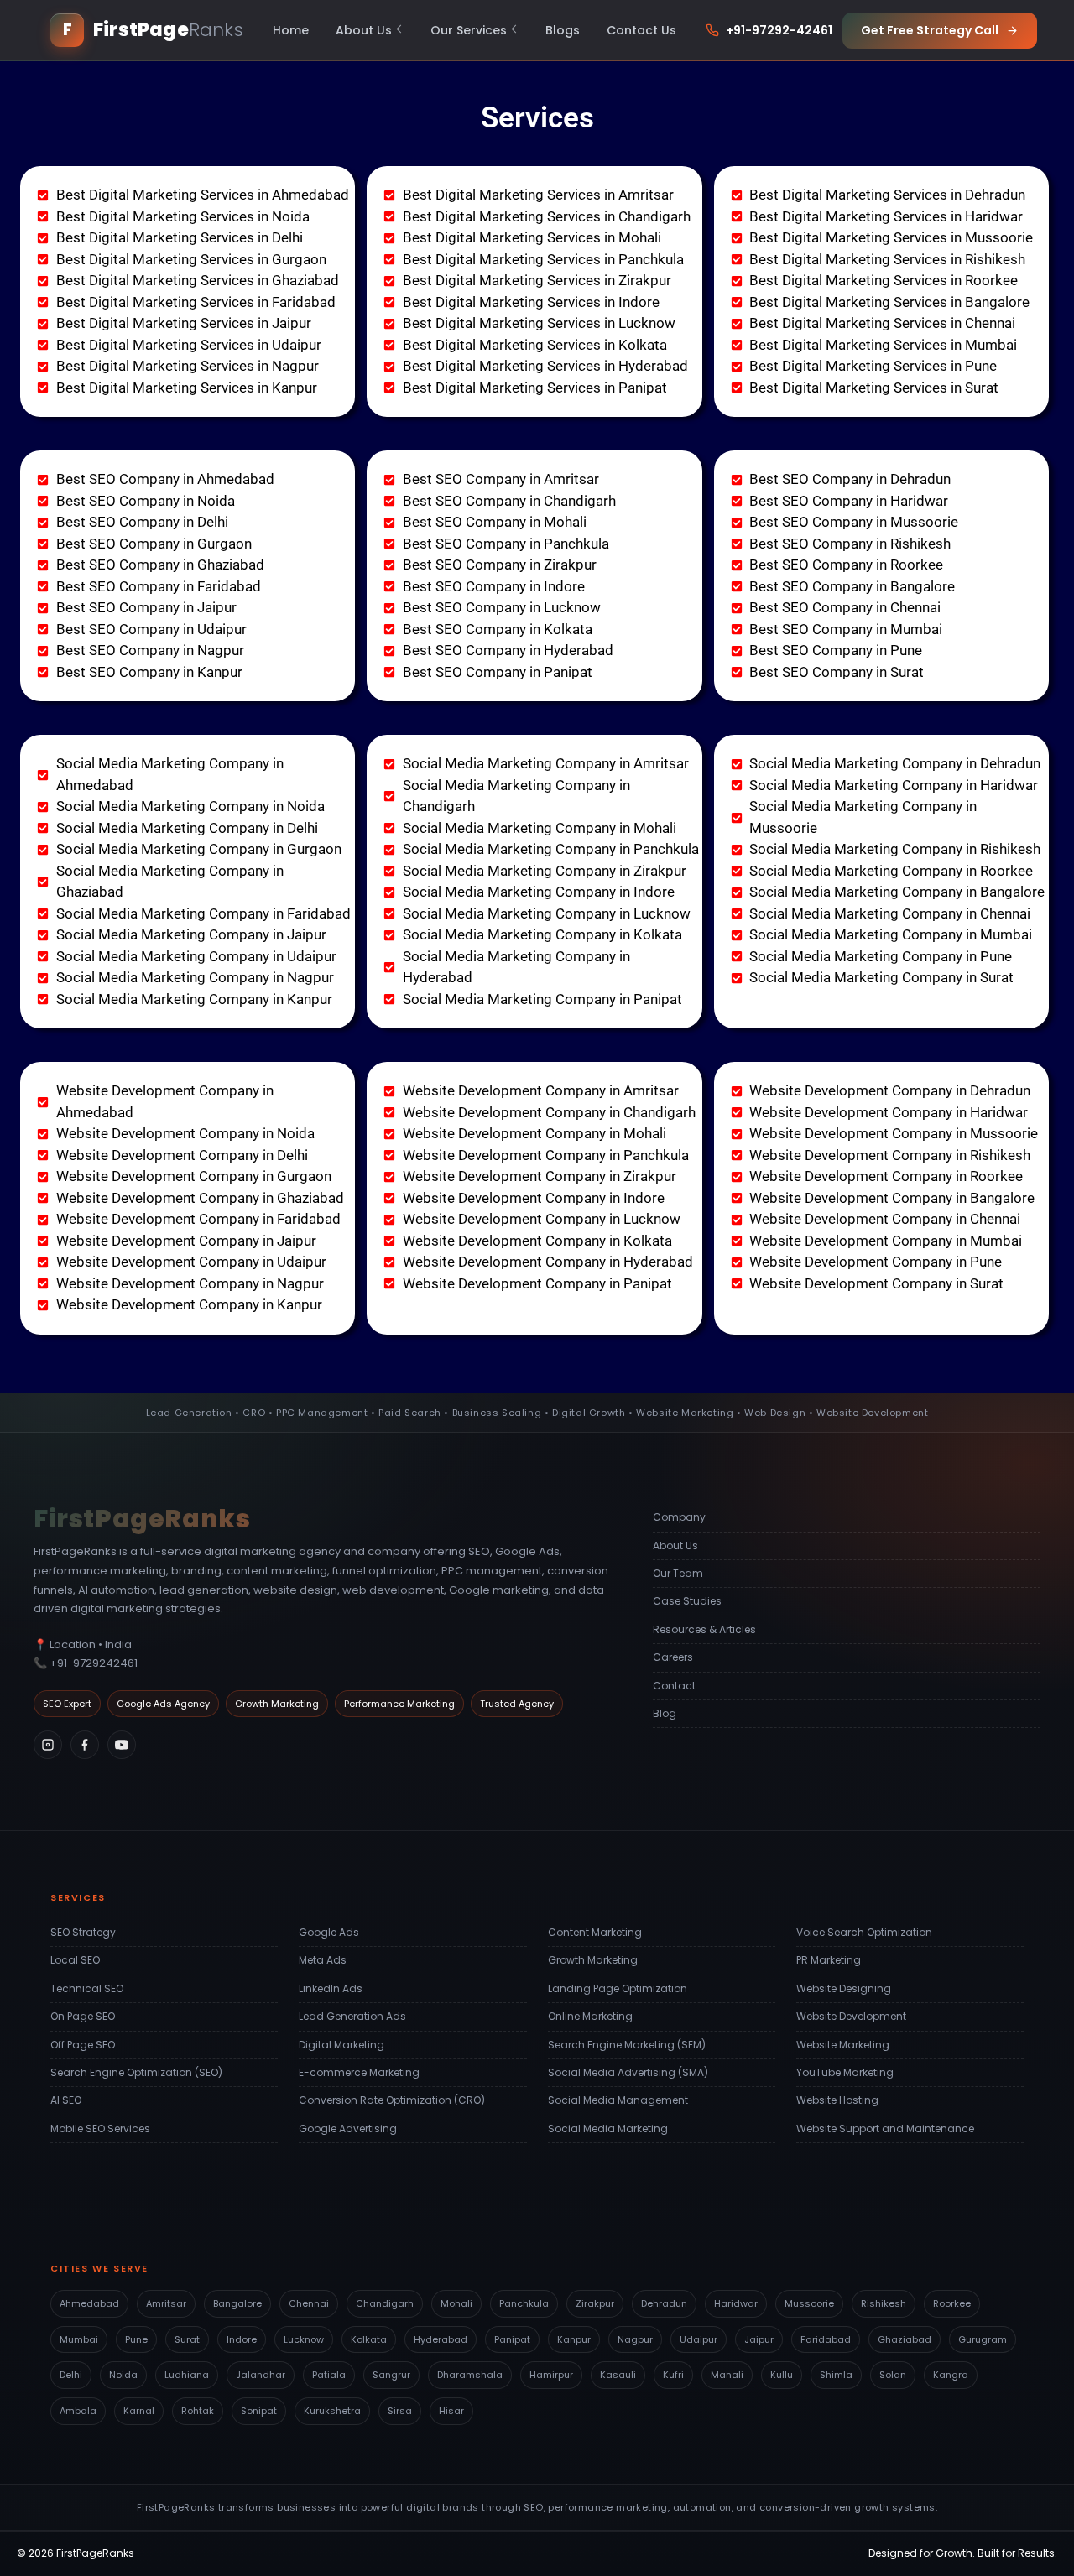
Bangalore (237, 2303)
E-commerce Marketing (359, 2072)
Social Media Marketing (608, 2128)
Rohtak (198, 2411)
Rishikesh (884, 2303)
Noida (123, 2375)
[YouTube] (122, 1745)
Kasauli (618, 2375)
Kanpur (574, 2339)
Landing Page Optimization (618, 1988)
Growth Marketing (593, 1960)
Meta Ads (323, 1960)
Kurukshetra (332, 2411)
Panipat (512, 2339)
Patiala (329, 2375)
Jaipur (759, 2339)
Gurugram (983, 2339)
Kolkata (369, 2339)
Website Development (851, 2016)
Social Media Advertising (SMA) (628, 2072)
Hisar (451, 2411)
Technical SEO (87, 1988)
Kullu (782, 2375)
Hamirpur (551, 2375)
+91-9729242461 (94, 1663)
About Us (364, 30)
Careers (673, 1657)
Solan (893, 2375)
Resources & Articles (704, 1629)
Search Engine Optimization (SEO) (136, 2072)
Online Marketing (590, 2016)
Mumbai (79, 2339)
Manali (727, 2375)
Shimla (836, 2375)
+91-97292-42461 (779, 30)
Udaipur (699, 2339)
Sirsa (400, 2411)
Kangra (951, 2375)
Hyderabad (441, 2339)
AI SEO (66, 2100)
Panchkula (524, 2303)
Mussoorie (809, 2303)
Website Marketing (843, 2045)
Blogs (563, 30)
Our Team (678, 1573)
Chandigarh (385, 2303)
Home (291, 30)
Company (679, 1517)
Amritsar (166, 2303)
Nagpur (635, 2339)
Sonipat (259, 2411)
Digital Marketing (341, 2045)
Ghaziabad (905, 2339)
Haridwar (736, 2303)
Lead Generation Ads (352, 2016)
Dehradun (664, 2303)
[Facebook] (85, 1745)
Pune (136, 2339)
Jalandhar (261, 2375)
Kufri (673, 2375)
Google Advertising (348, 2128)
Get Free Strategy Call (930, 30)
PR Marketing (829, 1960)
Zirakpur (595, 2303)
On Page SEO (83, 2016)
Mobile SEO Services (100, 2128)
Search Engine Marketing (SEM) (627, 2045)
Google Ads (329, 1932)
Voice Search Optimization (864, 1932)
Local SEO (75, 1960)
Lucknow (304, 2339)
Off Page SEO (83, 2045)
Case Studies (687, 1601)
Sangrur (391, 2375)
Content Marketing (595, 1932)
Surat (187, 2339)
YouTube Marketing (845, 2072)
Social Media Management (618, 2100)
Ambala (78, 2411)
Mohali (456, 2303)
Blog (665, 1713)
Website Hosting (837, 2100)
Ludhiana (187, 2375)
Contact (674, 1686)
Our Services (469, 30)
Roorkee (952, 2303)
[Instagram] (48, 1745)
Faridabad (826, 2339)
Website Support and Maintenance (885, 2128)
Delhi (71, 2375)
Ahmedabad (89, 2303)
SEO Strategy (83, 1932)
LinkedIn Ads (331, 1988)
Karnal (139, 2411)
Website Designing (844, 1988)
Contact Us (641, 30)
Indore (242, 2339)
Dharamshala (470, 2375)
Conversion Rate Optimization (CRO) (392, 2100)
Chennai (309, 2303)
